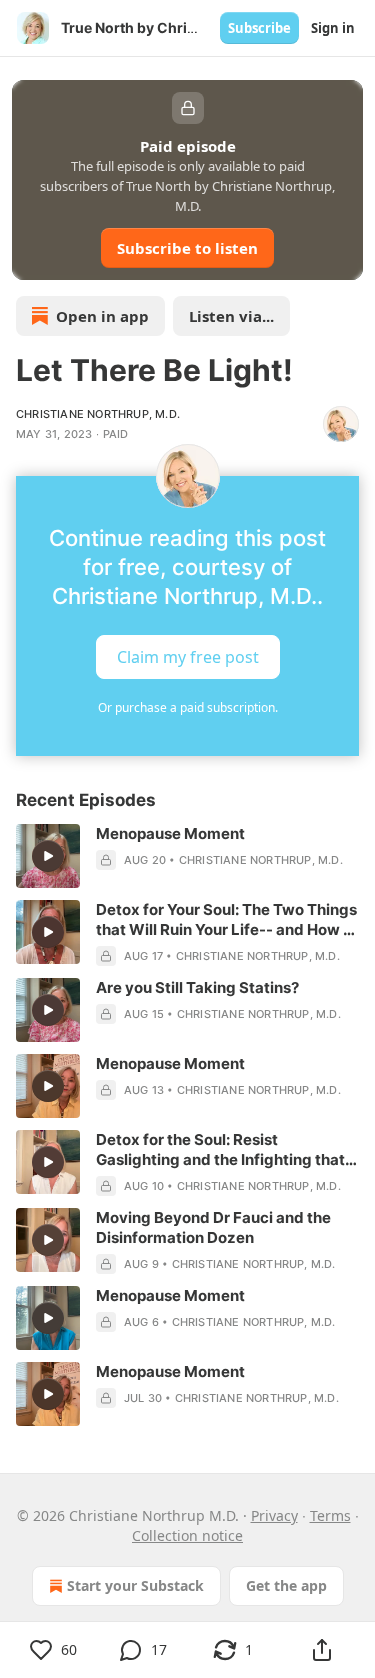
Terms (330, 1515)
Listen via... (231, 316)
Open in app (102, 316)
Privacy (274, 1515)
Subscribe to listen (187, 248)
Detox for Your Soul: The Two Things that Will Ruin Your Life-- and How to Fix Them (227, 920)
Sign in (333, 28)
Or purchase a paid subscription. (188, 707)
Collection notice (187, 1535)
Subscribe (259, 28)
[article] (187, 856)
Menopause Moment (170, 833)
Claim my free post (188, 657)
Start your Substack (135, 1585)
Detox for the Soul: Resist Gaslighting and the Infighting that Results (220, 1150)
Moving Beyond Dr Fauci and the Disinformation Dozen (213, 1227)
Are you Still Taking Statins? (197, 987)
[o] (48, 856)
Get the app (286, 1585)
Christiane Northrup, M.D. (98, 414)
